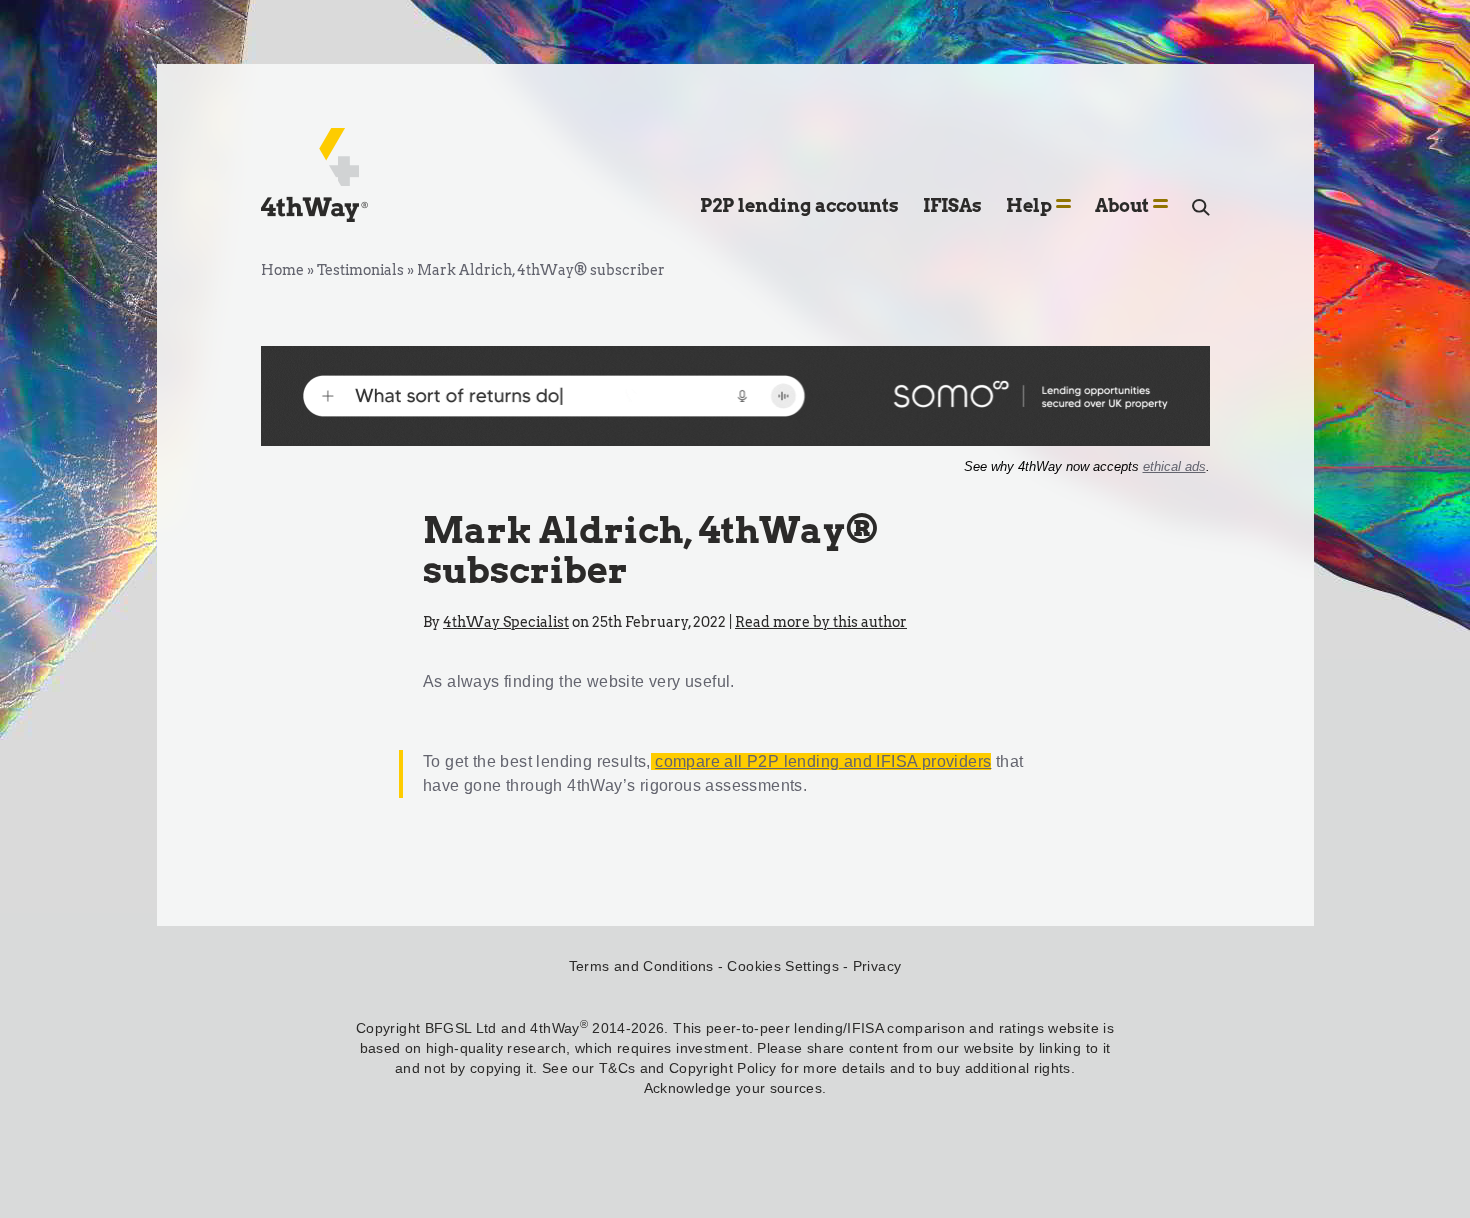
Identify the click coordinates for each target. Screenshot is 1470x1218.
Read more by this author (821, 622)
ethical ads (1174, 466)
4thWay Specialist (506, 622)
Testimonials (360, 270)
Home (282, 270)
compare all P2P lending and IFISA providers (823, 761)
